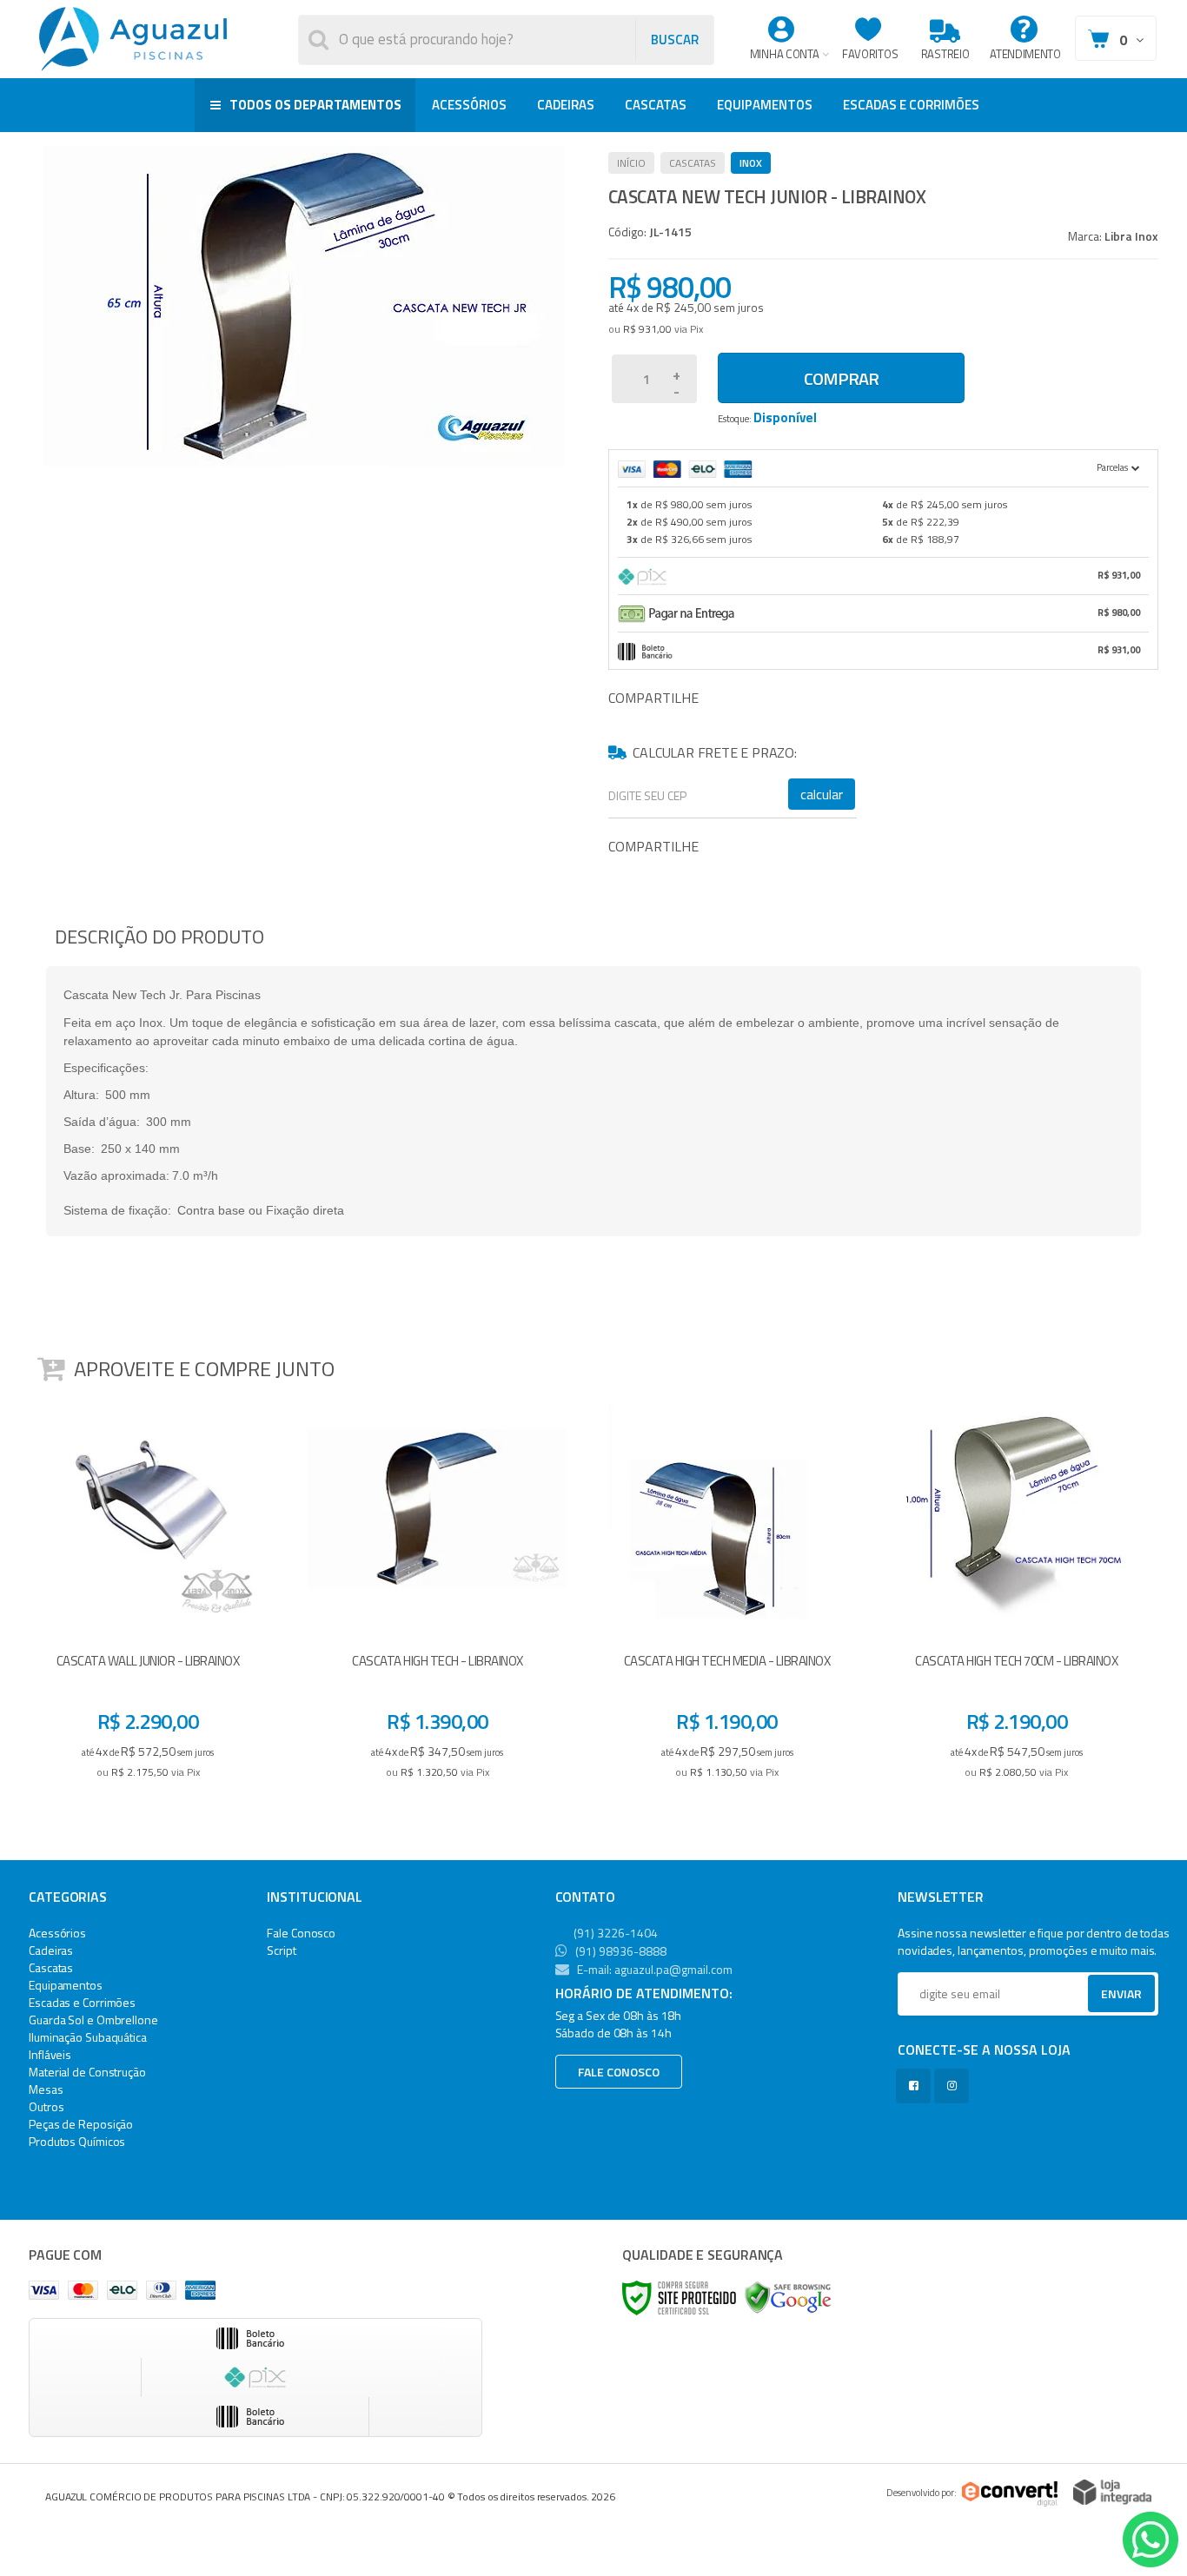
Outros (46, 2106)
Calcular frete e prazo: (714, 752)
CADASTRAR (1103, 1998)
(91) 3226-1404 (614, 1933)
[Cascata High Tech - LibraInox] (437, 1594)
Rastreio (945, 54)
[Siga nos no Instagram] (955, 2086)
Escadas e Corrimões (82, 2002)
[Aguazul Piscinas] (133, 39)
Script (281, 1950)
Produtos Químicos (77, 2141)
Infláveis (50, 2054)
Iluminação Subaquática (88, 2037)
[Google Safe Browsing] (788, 2297)
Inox (751, 163)
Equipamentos (66, 1985)
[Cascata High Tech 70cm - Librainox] (1017, 1594)
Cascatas (693, 163)
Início (631, 163)
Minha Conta (785, 54)
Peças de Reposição (81, 2124)
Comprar (841, 378)
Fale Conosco (301, 1933)
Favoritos (870, 54)
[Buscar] (674, 40)
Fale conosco (619, 2072)
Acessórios (57, 1933)
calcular (822, 794)
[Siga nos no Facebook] (917, 2086)
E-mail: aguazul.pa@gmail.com (653, 1969)
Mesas (46, 2089)
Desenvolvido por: (922, 2493)
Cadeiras (51, 1950)
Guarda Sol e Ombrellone (93, 2020)
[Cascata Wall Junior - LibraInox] (148, 1594)
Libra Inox (1131, 236)
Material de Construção (87, 2072)
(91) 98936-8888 (620, 1951)
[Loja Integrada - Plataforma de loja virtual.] (1112, 2492)
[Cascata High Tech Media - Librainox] (727, 1594)
